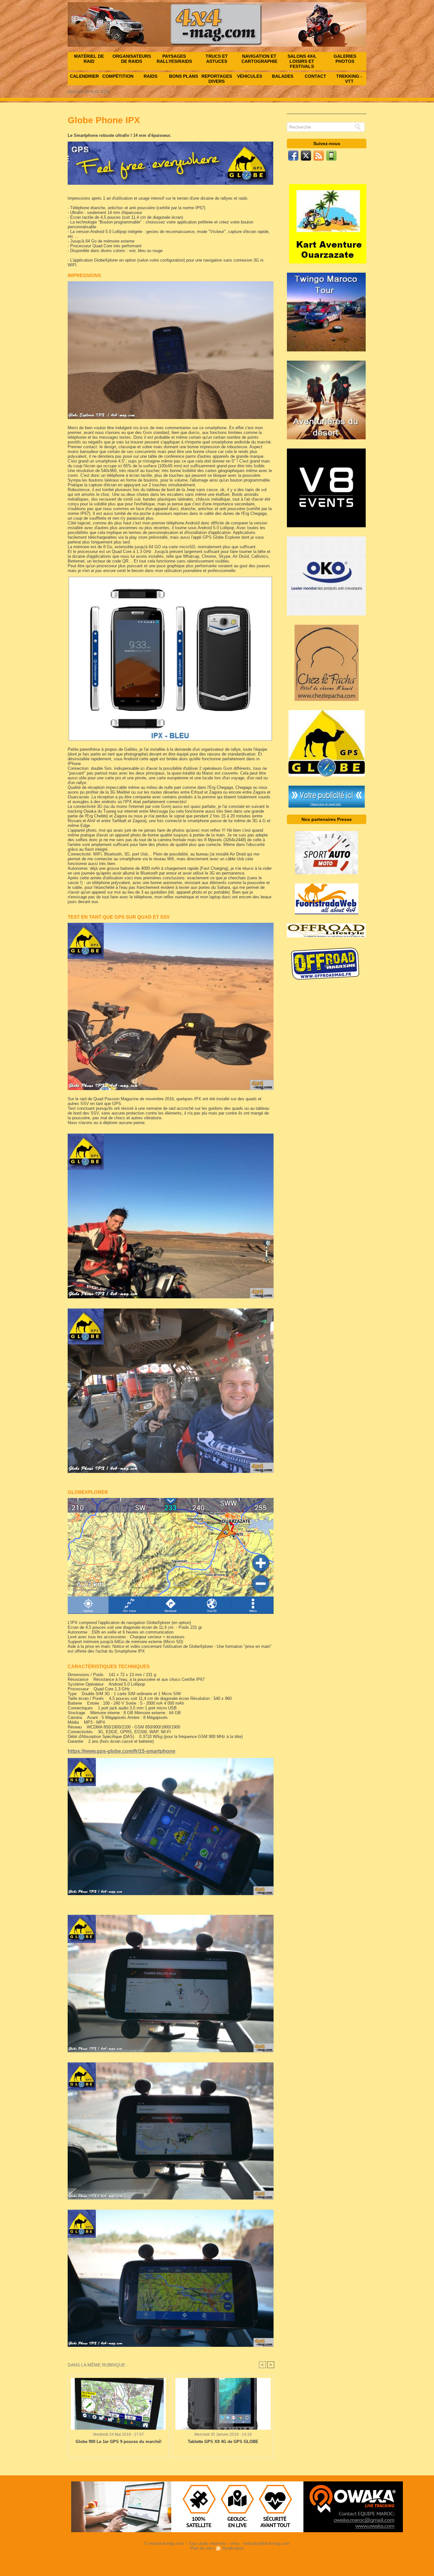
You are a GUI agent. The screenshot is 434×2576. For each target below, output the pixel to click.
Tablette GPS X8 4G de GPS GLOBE (223, 2442)
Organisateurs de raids (132, 59)
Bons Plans (183, 76)
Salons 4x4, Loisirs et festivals (302, 61)
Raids (150, 76)
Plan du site (201, 2548)
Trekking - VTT (349, 79)
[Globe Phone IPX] (171, 283)
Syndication (233, 2548)
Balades (283, 76)
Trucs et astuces (217, 59)
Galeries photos (345, 59)
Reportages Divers (217, 79)
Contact (315, 76)
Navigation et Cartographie (259, 59)
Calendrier (84, 76)
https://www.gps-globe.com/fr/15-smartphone (122, 1751)
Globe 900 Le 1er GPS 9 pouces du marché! (119, 2442)
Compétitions (118, 76)
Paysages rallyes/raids (174, 59)
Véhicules (250, 76)
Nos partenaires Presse (327, 819)
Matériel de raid (89, 59)
